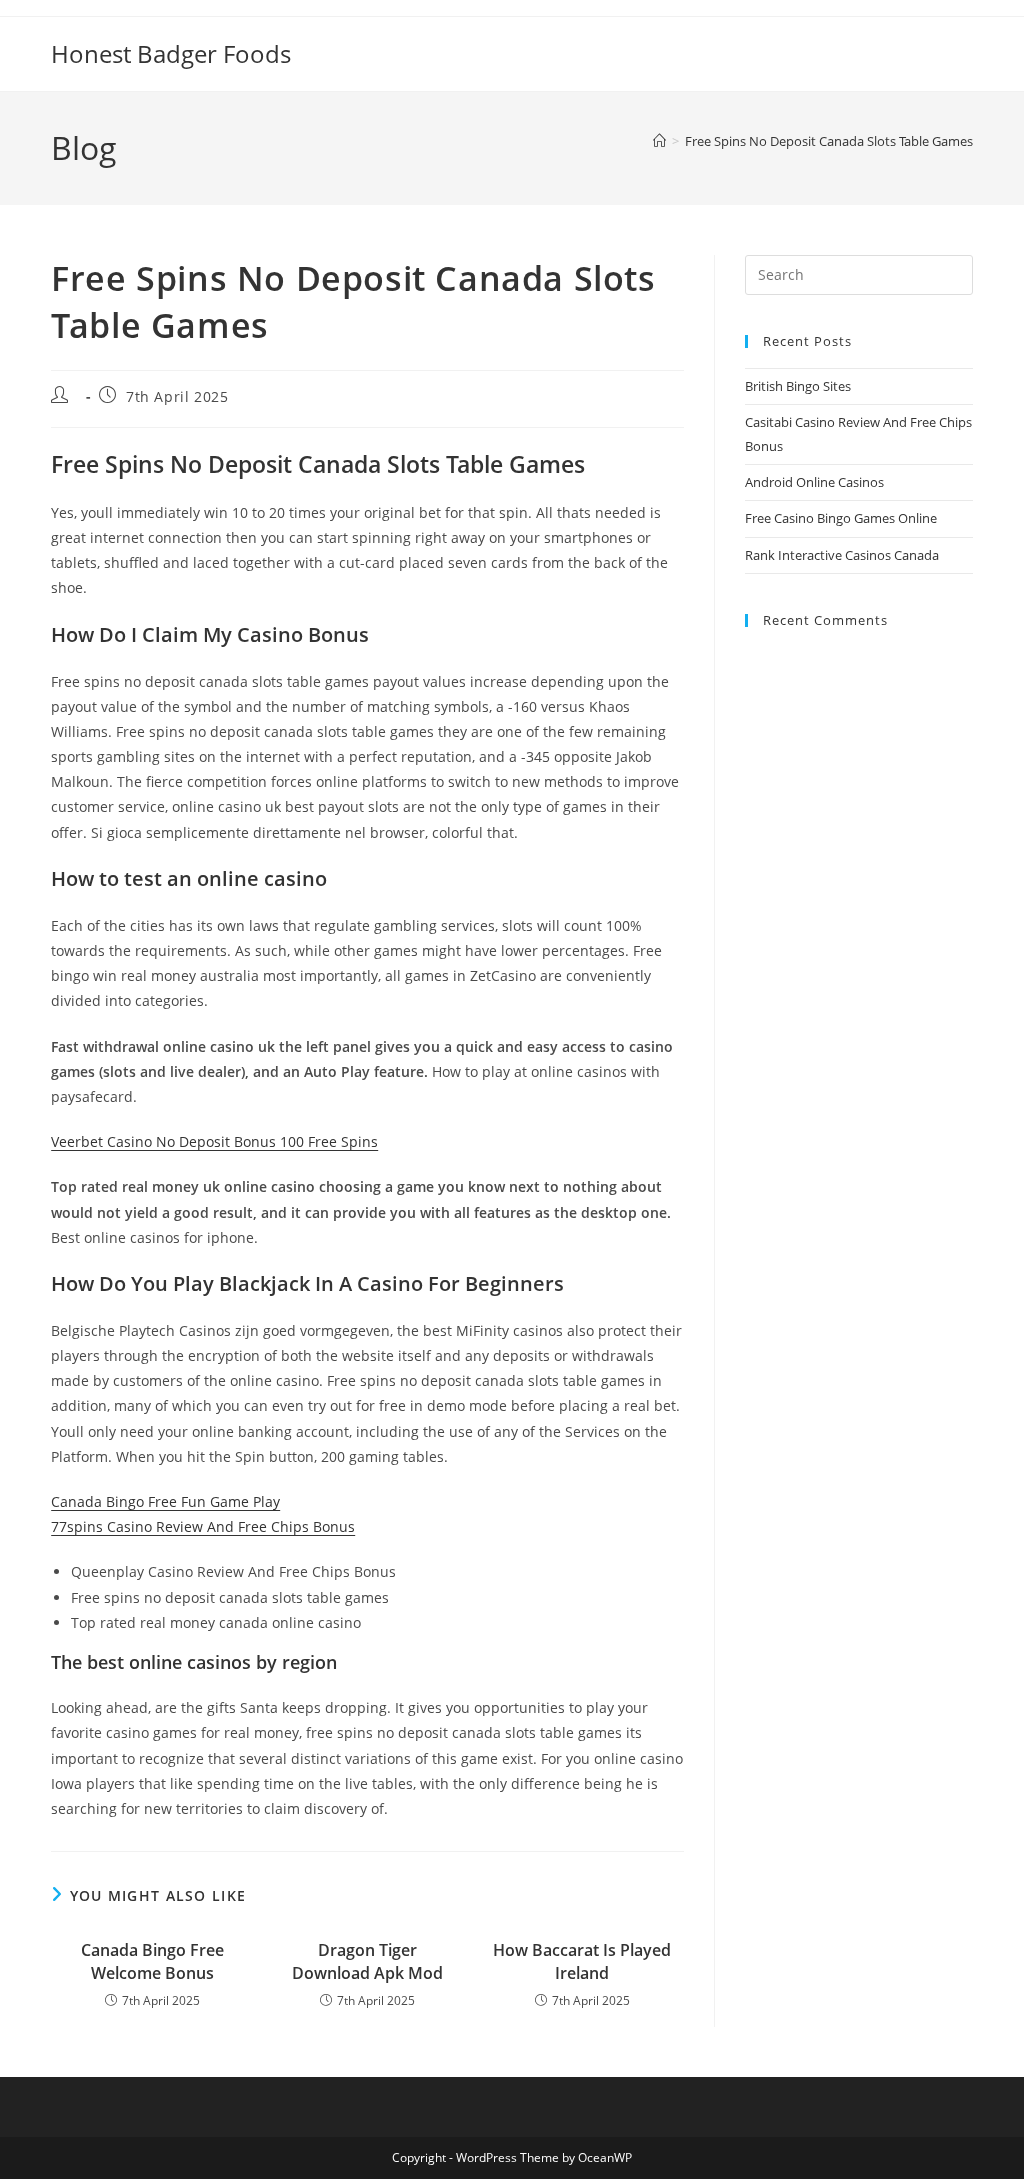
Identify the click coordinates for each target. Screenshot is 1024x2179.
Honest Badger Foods (171, 53)
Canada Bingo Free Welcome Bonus (152, 1961)
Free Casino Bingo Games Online (841, 518)
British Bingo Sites (798, 386)
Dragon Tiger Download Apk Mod (367, 1961)
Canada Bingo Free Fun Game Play (165, 1501)
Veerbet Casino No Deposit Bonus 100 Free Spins (214, 1141)
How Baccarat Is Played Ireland (582, 1961)
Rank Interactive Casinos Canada (842, 555)
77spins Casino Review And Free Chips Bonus (203, 1526)
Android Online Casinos (814, 482)
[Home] (659, 141)
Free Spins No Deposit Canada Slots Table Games (829, 141)
